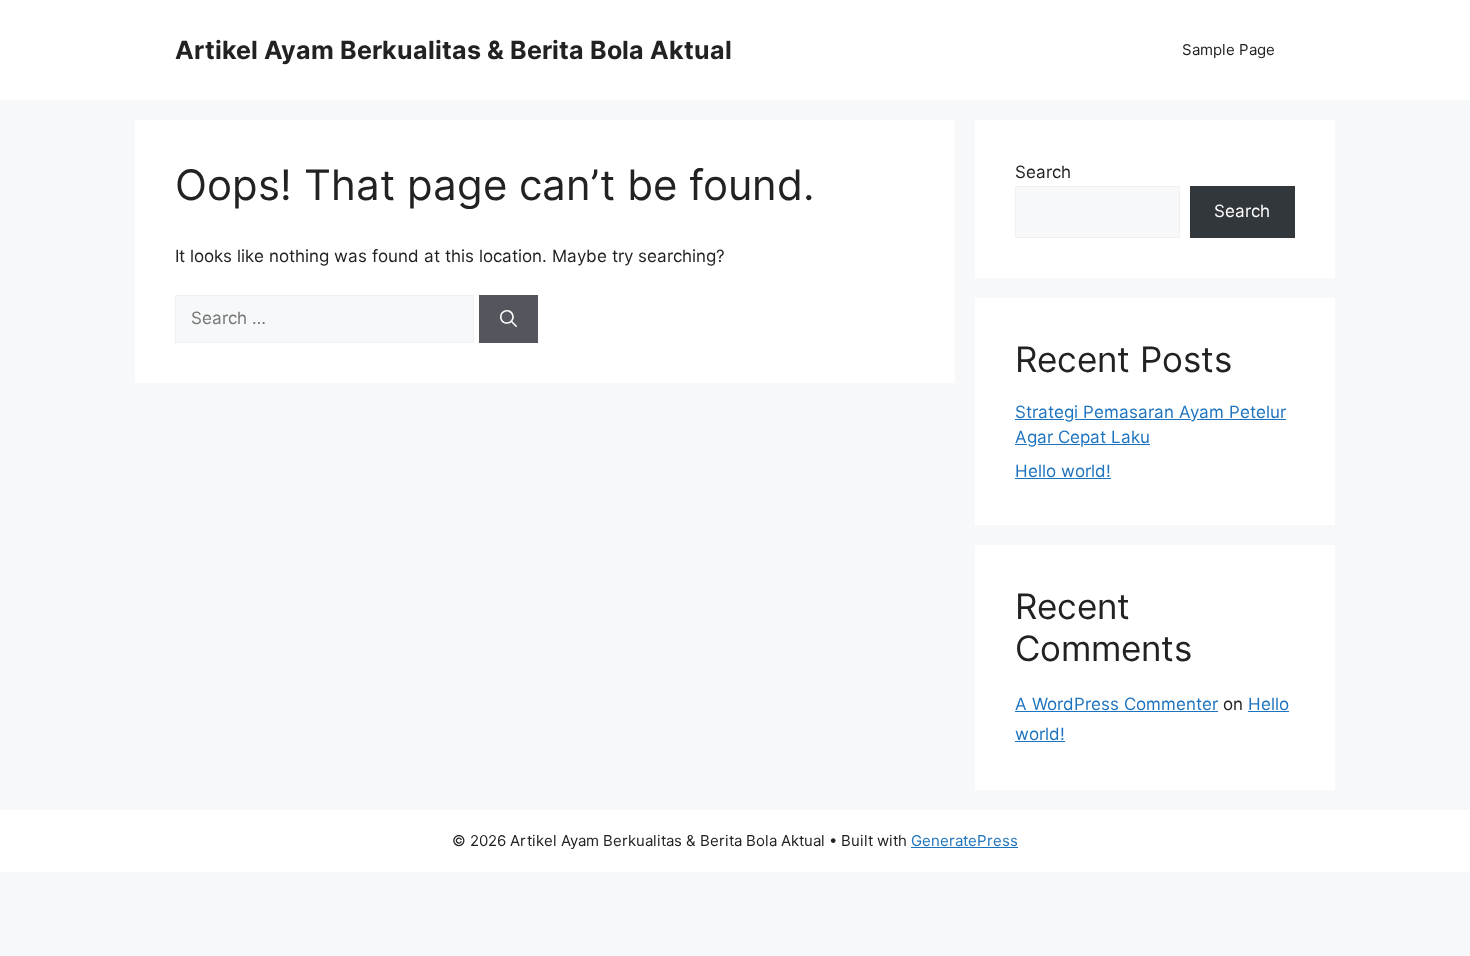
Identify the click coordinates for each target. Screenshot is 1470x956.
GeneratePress (964, 840)
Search (1043, 172)
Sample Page (1228, 49)
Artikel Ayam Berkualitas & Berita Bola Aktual (453, 50)
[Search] (508, 319)
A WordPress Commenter (1116, 704)
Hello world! (1063, 471)
